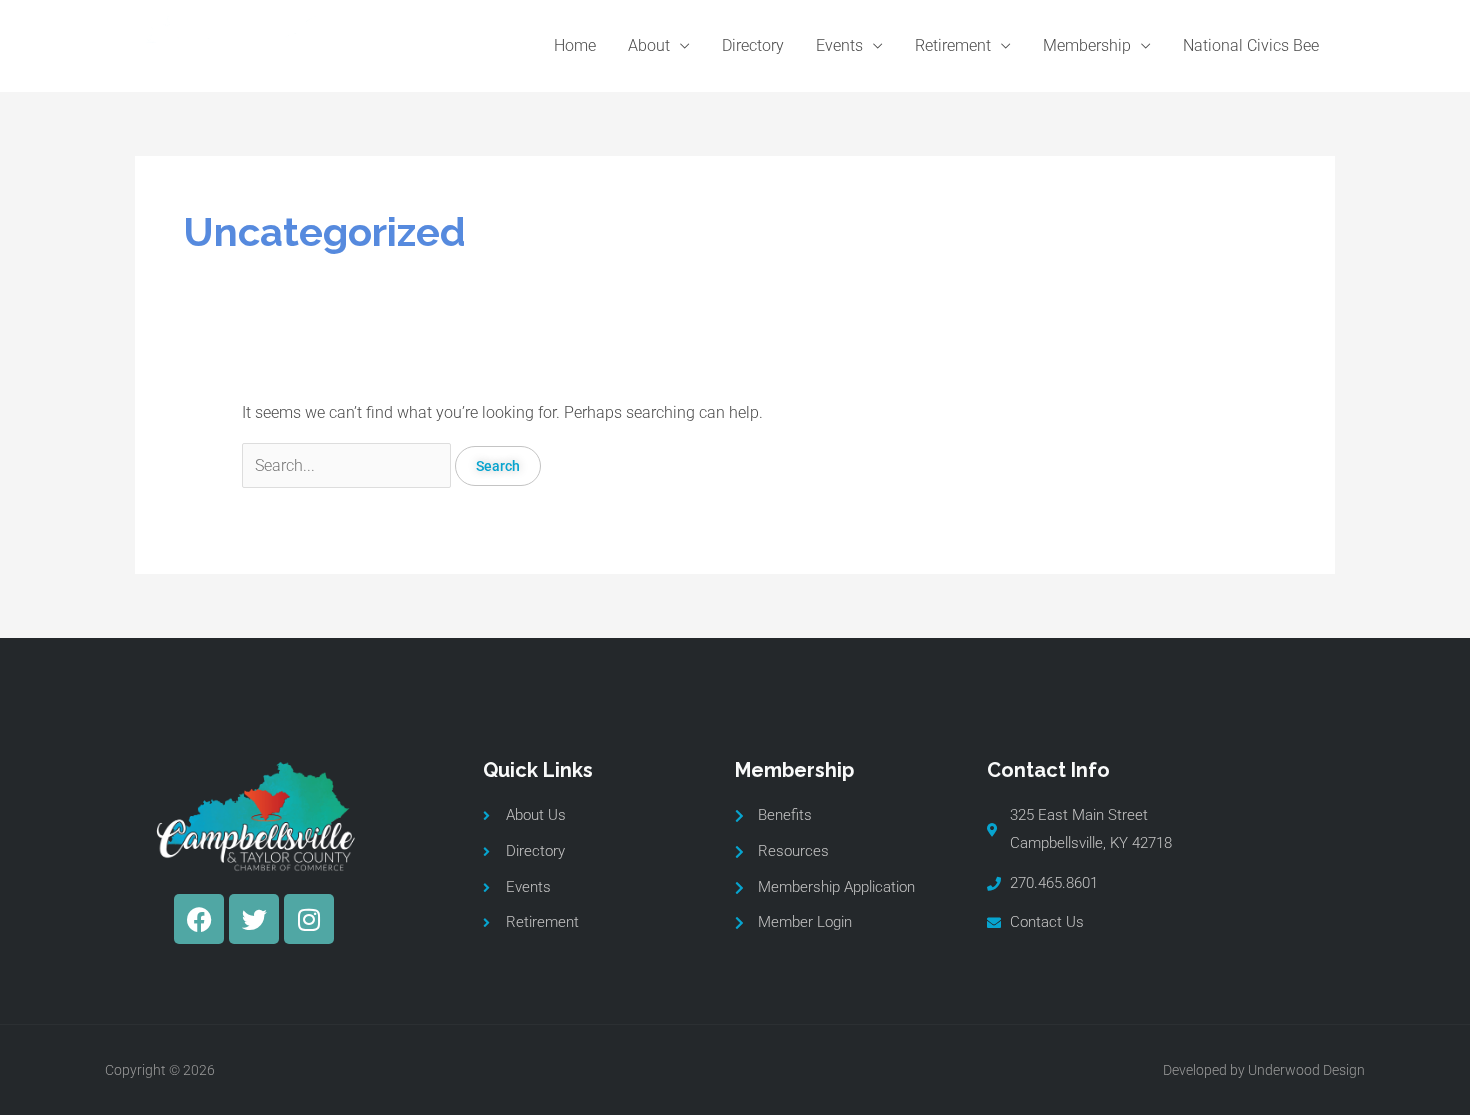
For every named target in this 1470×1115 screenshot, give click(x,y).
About (649, 45)
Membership (1087, 45)
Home (575, 45)
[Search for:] (348, 465)
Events (839, 45)
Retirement (953, 45)
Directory (753, 45)
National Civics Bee (1251, 45)
